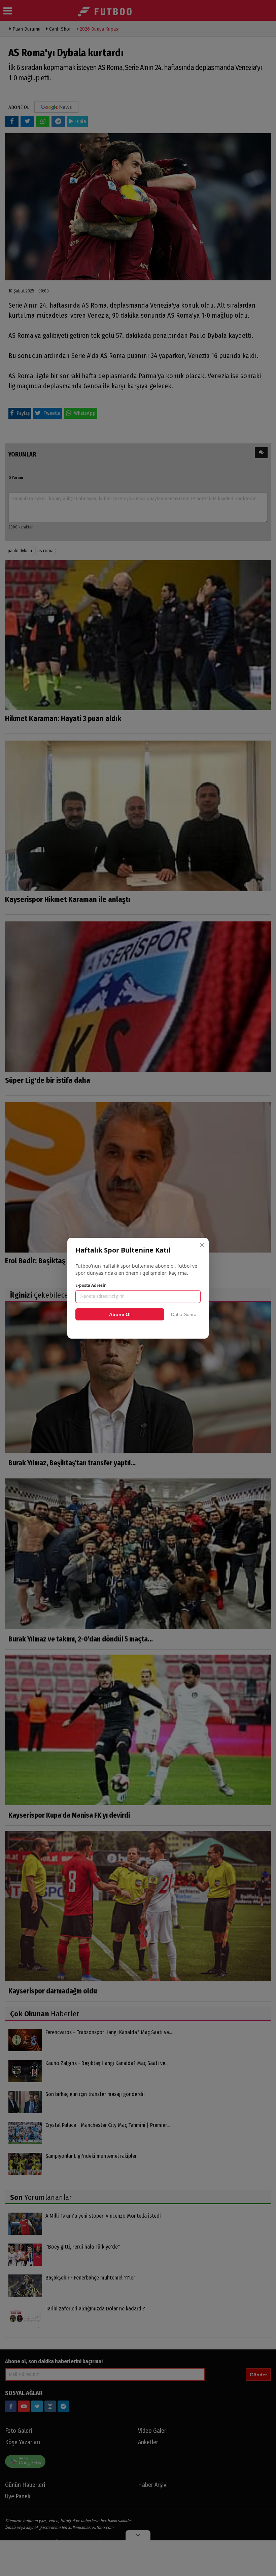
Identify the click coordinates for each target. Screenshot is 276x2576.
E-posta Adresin (91, 1285)
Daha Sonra (184, 1314)
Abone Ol (120, 1314)
